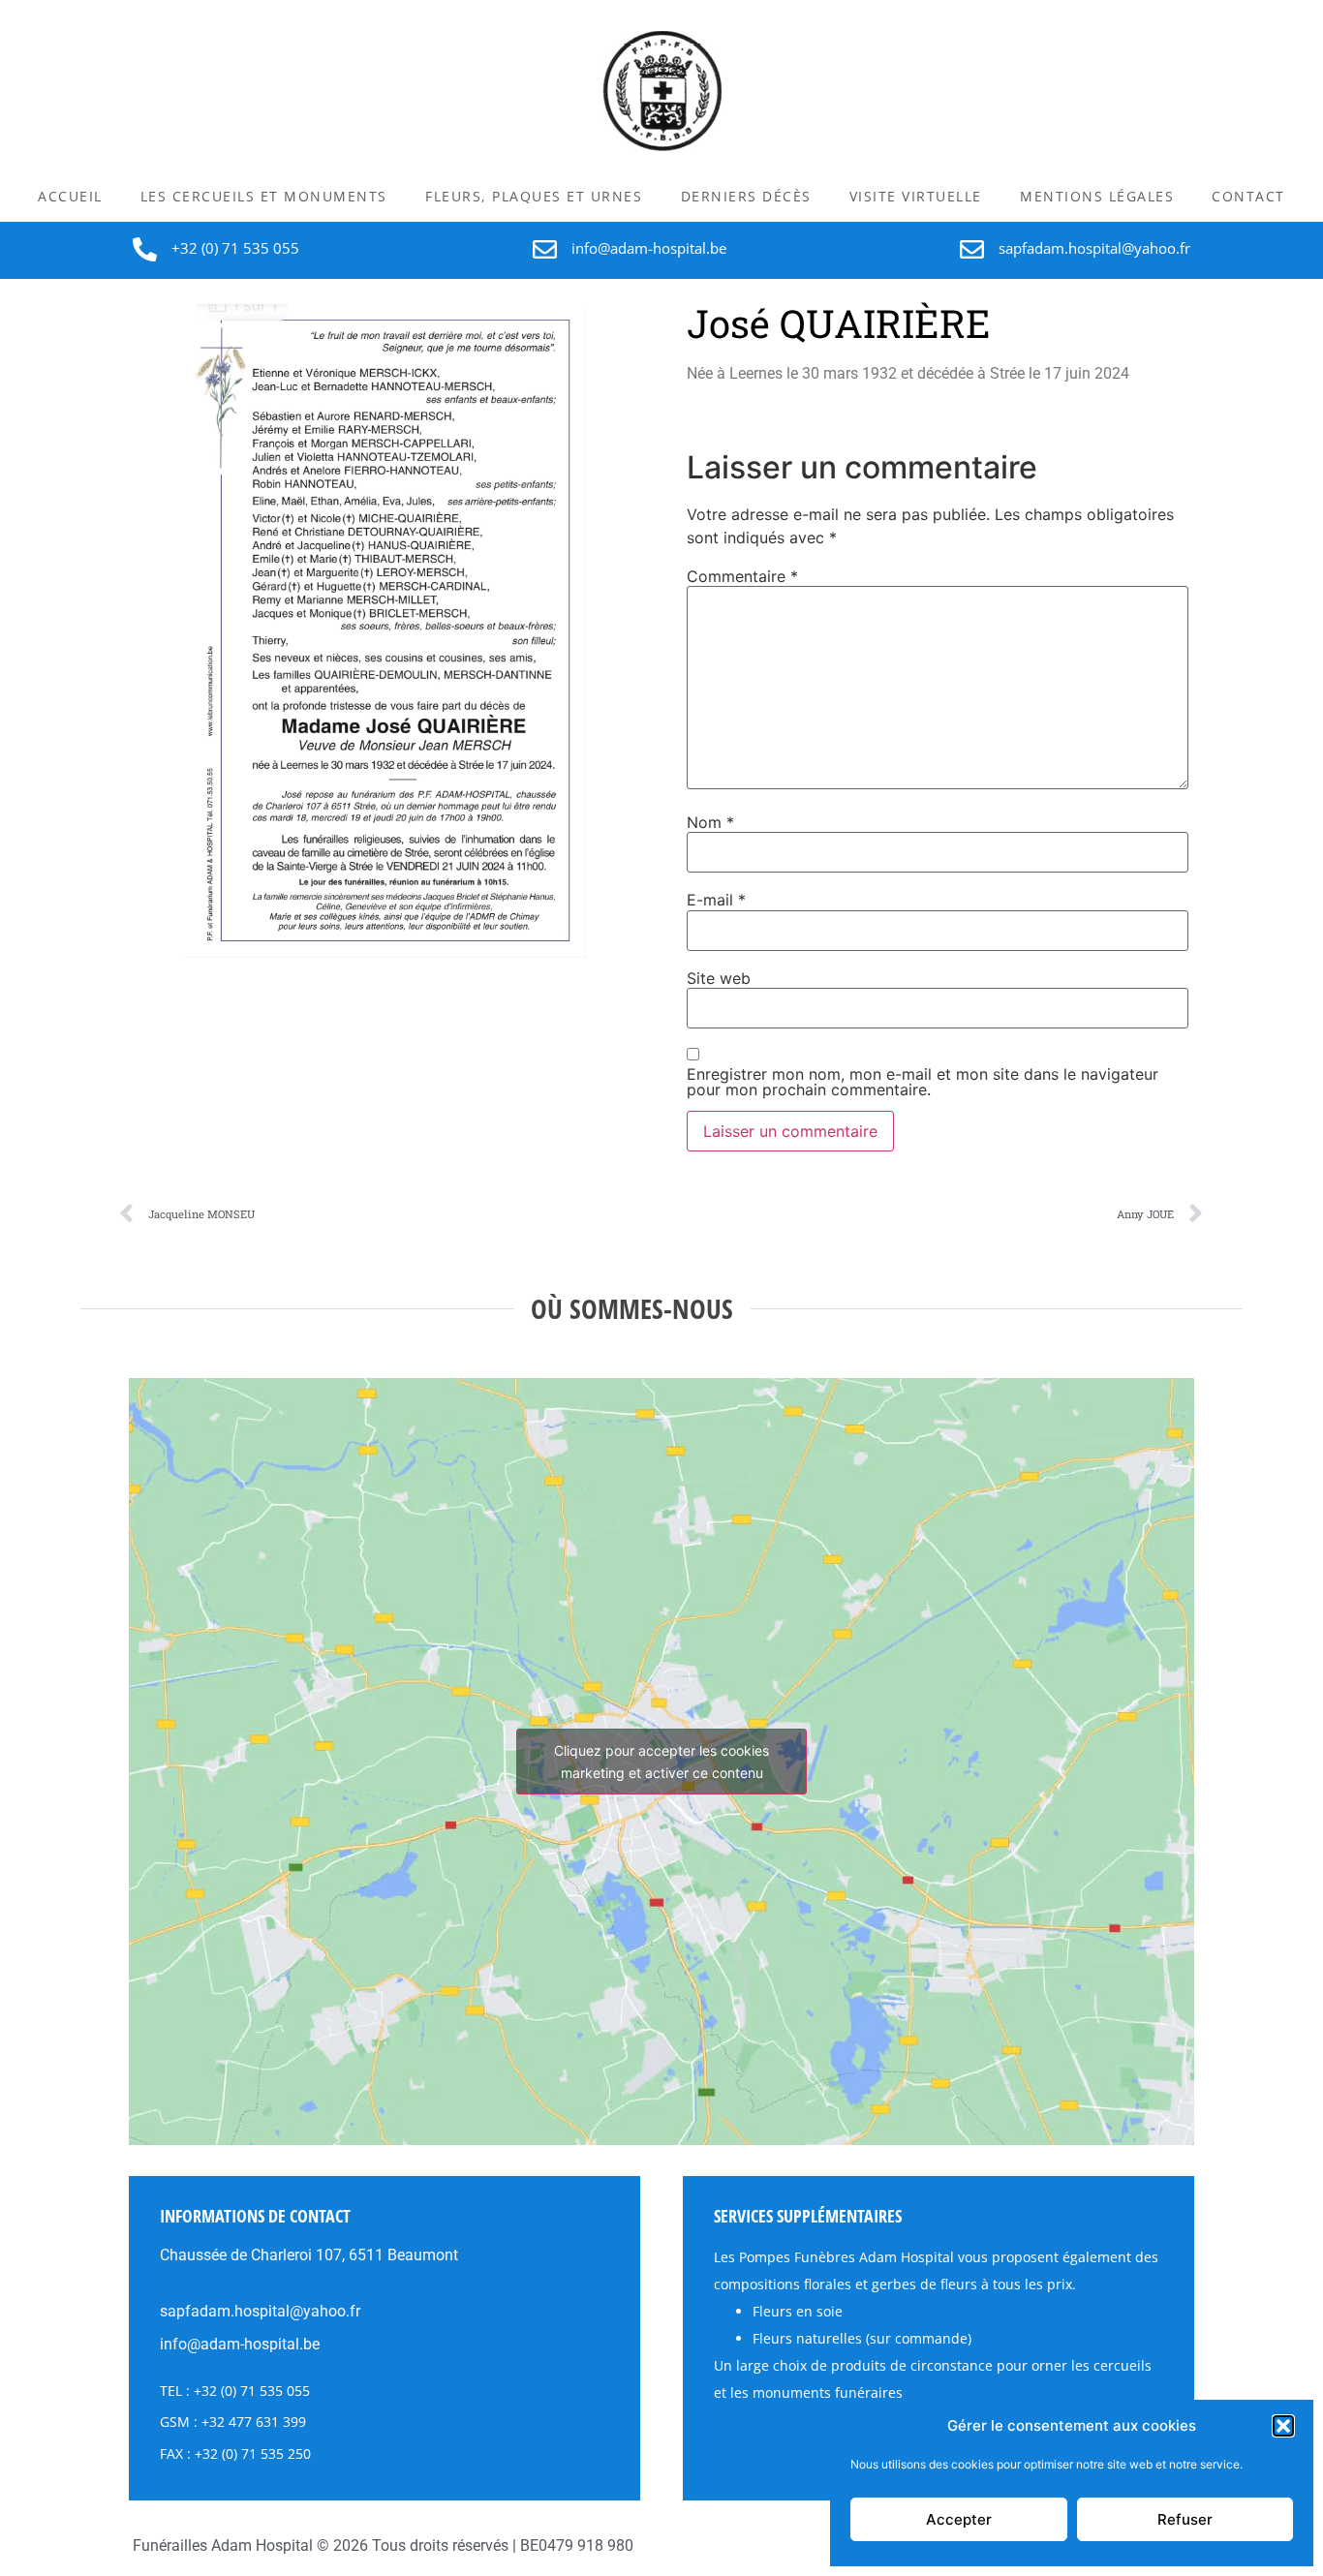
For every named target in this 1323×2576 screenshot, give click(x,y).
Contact (1248, 196)
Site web (719, 978)
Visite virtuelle (916, 196)
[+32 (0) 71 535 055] (145, 249)
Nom (710, 822)
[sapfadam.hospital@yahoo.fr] (972, 249)
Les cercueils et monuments (264, 196)
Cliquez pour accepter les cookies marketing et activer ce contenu (661, 1762)
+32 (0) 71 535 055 (235, 248)
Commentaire (742, 576)
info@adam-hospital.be (649, 248)
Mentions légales (1097, 196)
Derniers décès (746, 196)
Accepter (959, 2519)
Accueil (70, 196)
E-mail (716, 900)
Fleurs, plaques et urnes (534, 196)
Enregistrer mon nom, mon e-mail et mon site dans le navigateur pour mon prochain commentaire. (923, 1082)
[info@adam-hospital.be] (545, 249)
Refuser (1185, 2519)
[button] (1283, 2426)
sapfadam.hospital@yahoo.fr (1094, 248)
